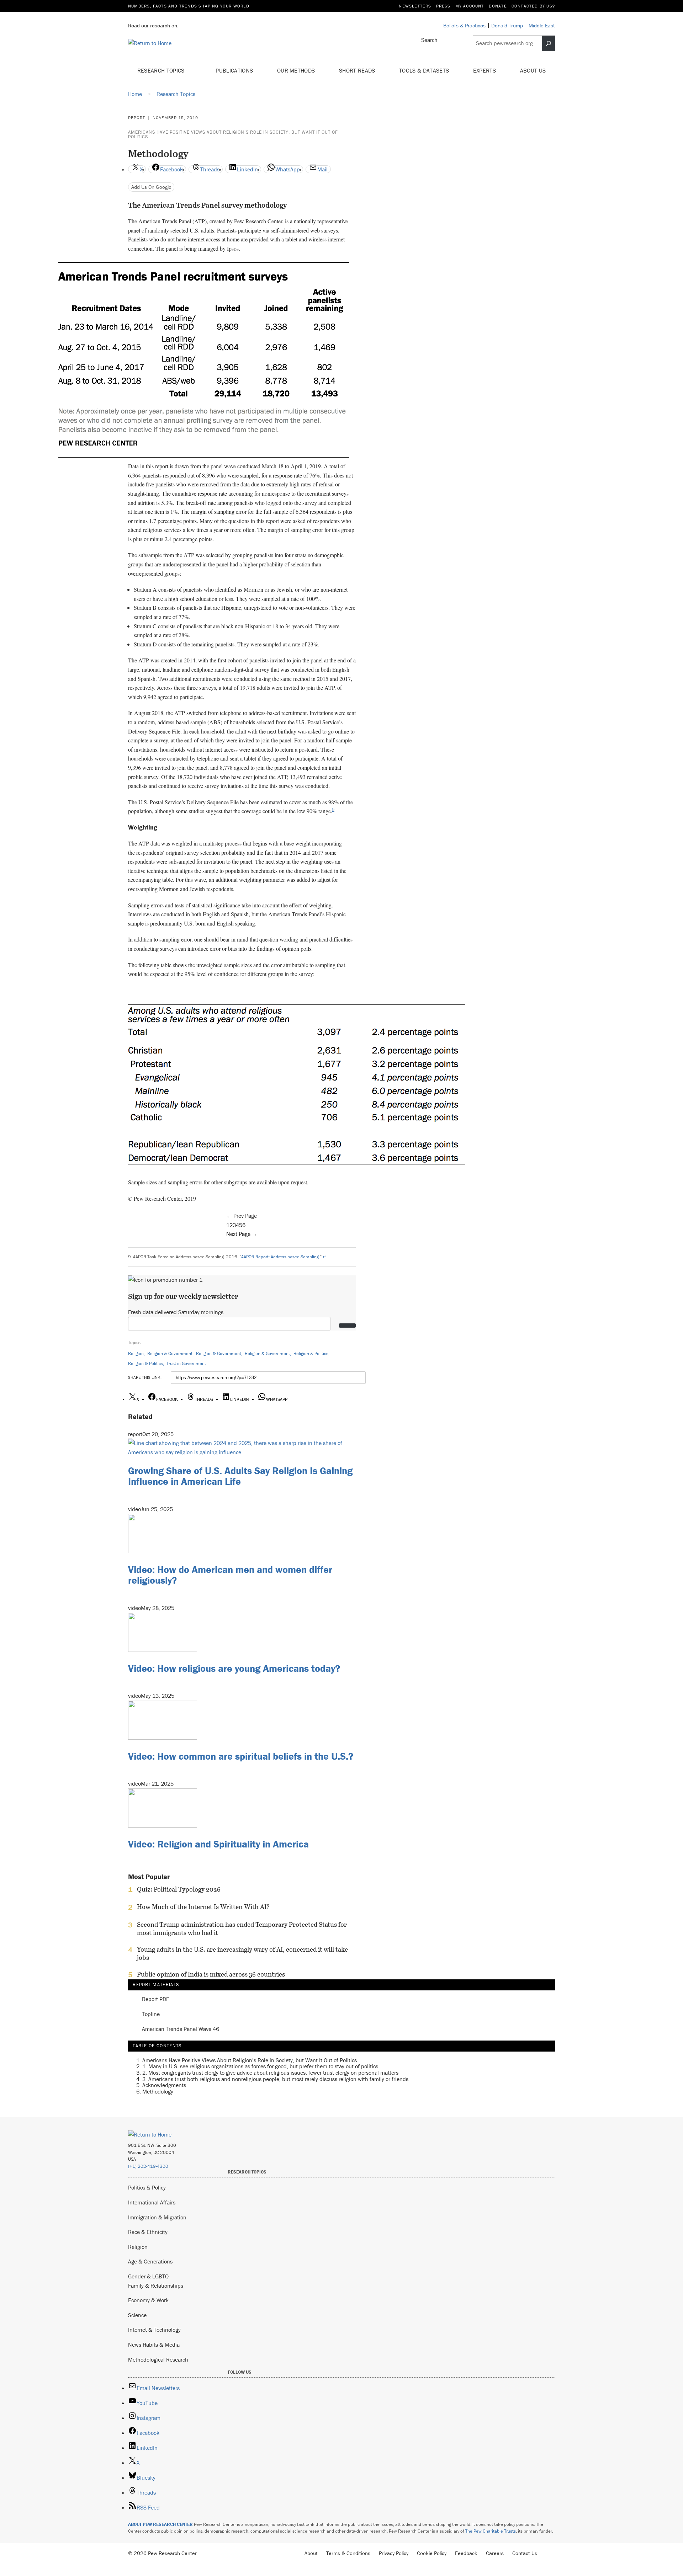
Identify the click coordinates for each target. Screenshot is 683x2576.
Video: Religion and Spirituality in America (218, 1844)
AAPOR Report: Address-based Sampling (280, 1257)
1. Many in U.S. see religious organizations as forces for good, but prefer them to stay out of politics (260, 2066)
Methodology (158, 2091)
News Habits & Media (154, 2345)
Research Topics (162, 70)
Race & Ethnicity (148, 2232)
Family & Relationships (156, 2286)
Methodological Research (158, 2359)
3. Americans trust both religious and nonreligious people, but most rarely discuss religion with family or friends (275, 2079)
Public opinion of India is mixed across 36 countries (211, 1974)
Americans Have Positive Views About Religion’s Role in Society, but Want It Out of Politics (233, 134)
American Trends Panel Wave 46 (181, 2029)
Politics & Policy (147, 2187)
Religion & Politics (311, 1353)
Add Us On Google (151, 187)
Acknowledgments (164, 2085)
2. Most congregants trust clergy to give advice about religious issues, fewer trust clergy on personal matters (270, 2073)
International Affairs (152, 2202)
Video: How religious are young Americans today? (234, 1668)
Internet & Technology (154, 2330)
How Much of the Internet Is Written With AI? (203, 1907)
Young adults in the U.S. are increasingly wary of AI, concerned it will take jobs (242, 1953)
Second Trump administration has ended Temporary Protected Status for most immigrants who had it (242, 1929)
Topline (151, 2014)
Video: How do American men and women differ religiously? (230, 1575)
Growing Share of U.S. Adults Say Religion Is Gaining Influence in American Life (240, 1476)
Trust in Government (186, 1363)
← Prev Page (242, 1216)
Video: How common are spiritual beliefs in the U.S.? (241, 1756)
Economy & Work (148, 2300)
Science (137, 2315)
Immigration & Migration (157, 2217)
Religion (136, 1353)
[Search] (549, 43)
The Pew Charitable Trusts (491, 2531)
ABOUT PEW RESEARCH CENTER (160, 2524)
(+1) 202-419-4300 (148, 2166)
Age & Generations (150, 2261)
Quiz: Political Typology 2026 (179, 1889)
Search (429, 40)
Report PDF (155, 1999)
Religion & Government (170, 1353)
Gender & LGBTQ (148, 2276)
